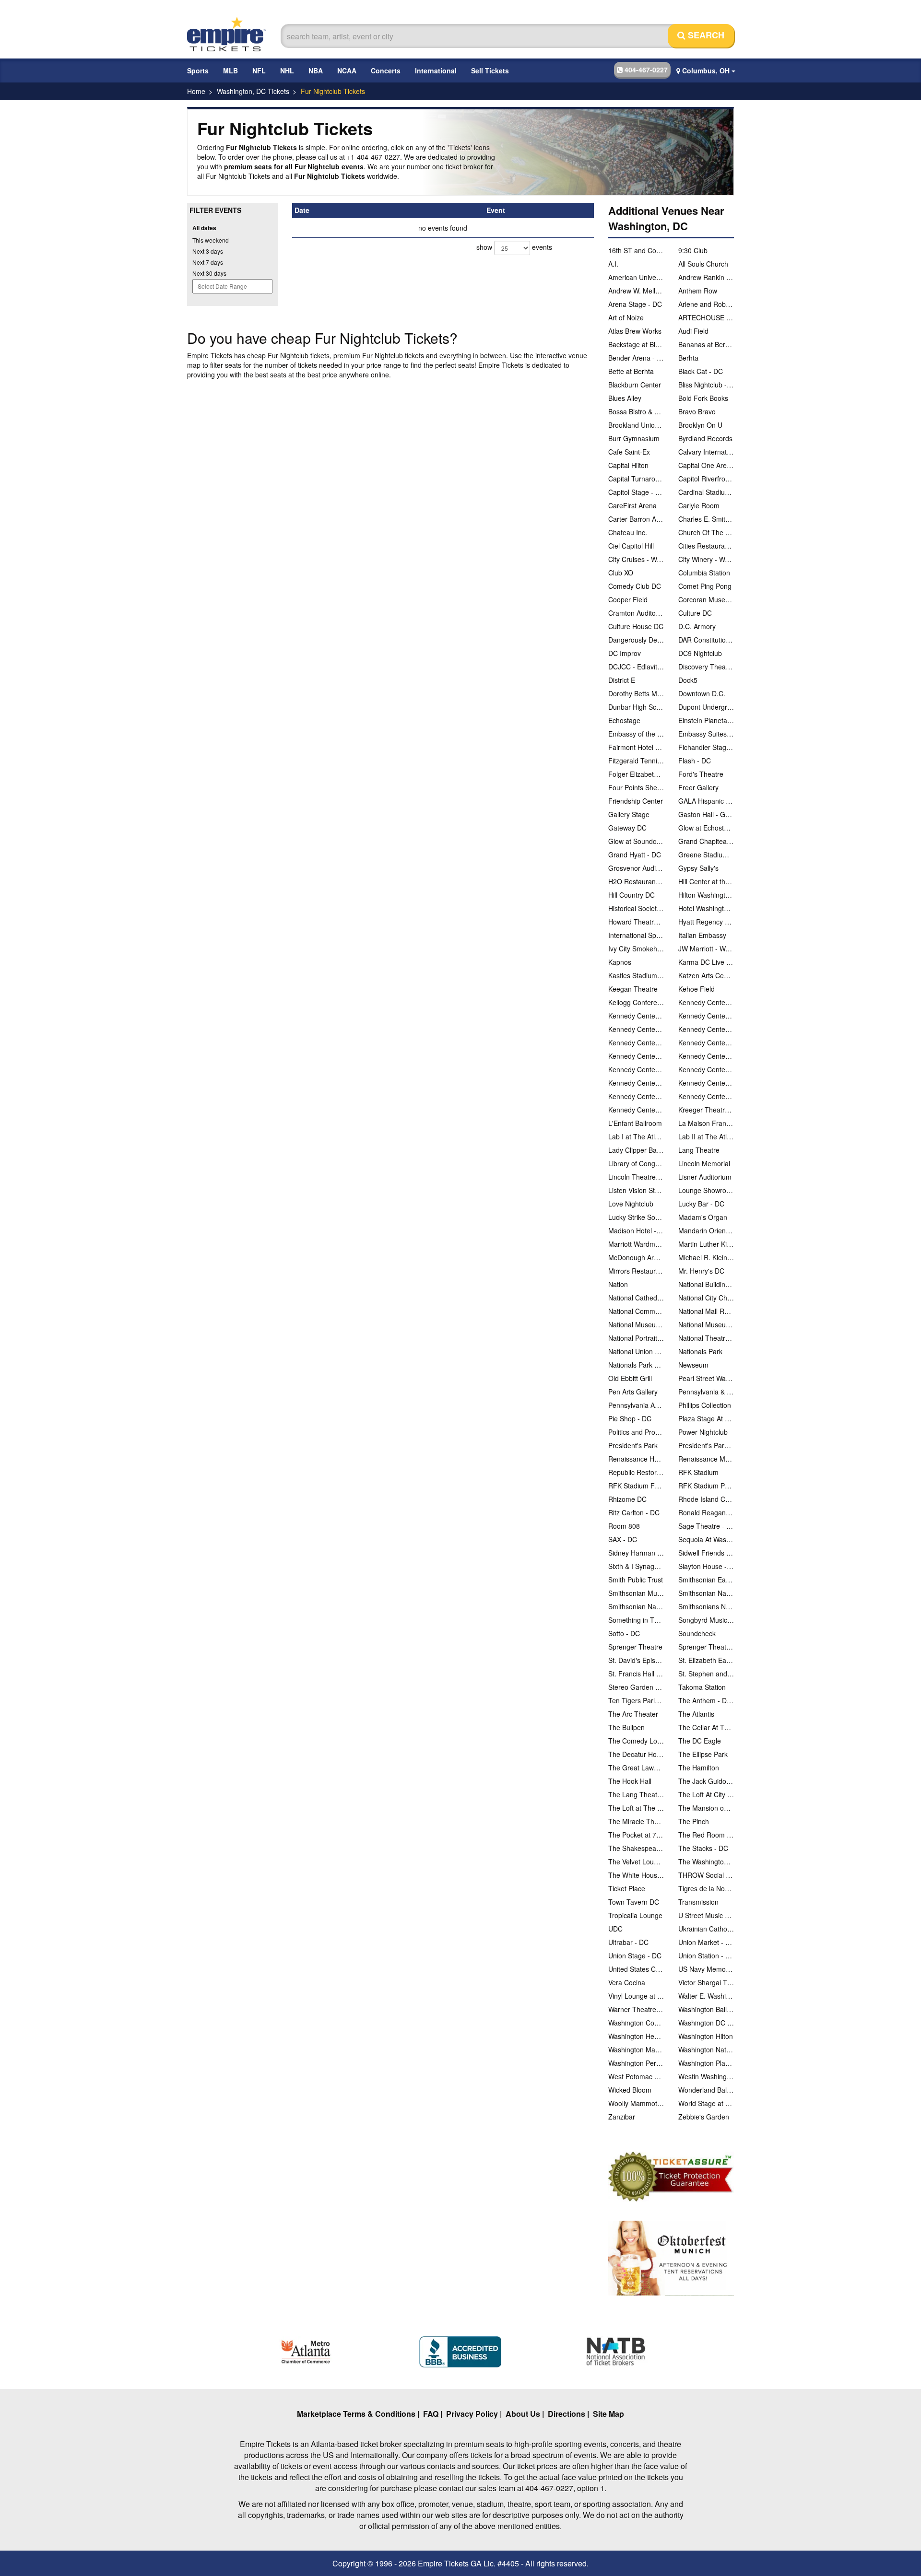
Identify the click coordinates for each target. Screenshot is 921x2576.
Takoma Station (702, 1687)
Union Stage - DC (635, 1955)
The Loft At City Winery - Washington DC (706, 1794)
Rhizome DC (627, 1499)
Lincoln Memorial (704, 1163)
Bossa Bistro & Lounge (636, 411)
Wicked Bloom (630, 2090)
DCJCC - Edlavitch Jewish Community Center (636, 667)
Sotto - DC (624, 1633)
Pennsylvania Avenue (636, 1405)
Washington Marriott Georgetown (636, 2049)
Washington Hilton (706, 2036)
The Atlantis (696, 1714)
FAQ (431, 2414)
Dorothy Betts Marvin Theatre (636, 693)
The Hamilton (699, 1768)
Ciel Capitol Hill (631, 546)
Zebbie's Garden (704, 2117)
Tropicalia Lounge (635, 1915)
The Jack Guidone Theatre (706, 1781)
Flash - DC (695, 761)
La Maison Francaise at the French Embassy (706, 1123)
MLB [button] (230, 70)
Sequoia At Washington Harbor (706, 1539)
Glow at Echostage (706, 828)
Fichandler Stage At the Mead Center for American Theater (706, 747)
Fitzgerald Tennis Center (636, 761)
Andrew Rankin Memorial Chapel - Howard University (706, 277)
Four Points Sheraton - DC (636, 787)
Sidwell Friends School (706, 1553)
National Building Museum (706, 1284)
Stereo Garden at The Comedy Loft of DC (636, 1687)
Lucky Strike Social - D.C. (636, 1217)
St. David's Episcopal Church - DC (636, 1660)
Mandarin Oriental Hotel (706, 1230)
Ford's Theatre (701, 774)
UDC (615, 1929)
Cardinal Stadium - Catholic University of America (706, 492)
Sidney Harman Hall (636, 1553)
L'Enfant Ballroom (635, 1123)
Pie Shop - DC (630, 1418)
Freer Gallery (698, 787)
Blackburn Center (635, 385)
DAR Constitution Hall (706, 640)
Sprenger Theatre (635, 1647)
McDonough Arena (636, 1257)
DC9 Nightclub (700, 653)
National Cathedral (636, 1298)
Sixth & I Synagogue (636, 1566)
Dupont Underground (706, 707)
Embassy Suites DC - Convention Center (706, 734)
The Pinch (694, 1821)
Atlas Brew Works (635, 331)
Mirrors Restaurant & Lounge (636, 1271)
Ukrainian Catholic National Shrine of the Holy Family (706, 1929)
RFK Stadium (698, 1472)
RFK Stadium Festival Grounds (636, 1486)
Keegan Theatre (633, 989)
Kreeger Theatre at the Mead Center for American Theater (706, 1110)
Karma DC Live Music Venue (706, 962)
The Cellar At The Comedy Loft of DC (706, 1727)
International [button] (436, 70)
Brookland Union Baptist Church (636, 425)
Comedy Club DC (635, 586)
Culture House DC (636, 626)
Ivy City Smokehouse (636, 948)
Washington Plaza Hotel (706, 2063)
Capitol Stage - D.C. (636, 492)
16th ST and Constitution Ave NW (636, 250)
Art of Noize (626, 317)
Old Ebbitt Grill (630, 1378)
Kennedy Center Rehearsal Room (706, 1042)
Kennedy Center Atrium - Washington (706, 1002)
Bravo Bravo (697, 411)
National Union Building (636, 1351)
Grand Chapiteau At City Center (706, 841)
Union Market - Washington (706, 1942)
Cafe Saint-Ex (629, 452)
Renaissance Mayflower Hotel (706, 1459)
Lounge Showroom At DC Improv (706, 1190)
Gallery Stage (629, 814)
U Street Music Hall (706, 1915)
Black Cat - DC (701, 371)
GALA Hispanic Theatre (706, 801)
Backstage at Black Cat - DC (636, 344)
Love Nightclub (631, 1204)
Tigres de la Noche (706, 1888)
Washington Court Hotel (636, 2023)
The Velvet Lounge (636, 1862)
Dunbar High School (636, 707)
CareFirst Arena (632, 505)
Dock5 (688, 680)
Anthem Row (698, 291)
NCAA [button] (347, 70)
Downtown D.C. (702, 693)
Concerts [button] (386, 70)
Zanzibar (622, 2117)
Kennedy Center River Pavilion (636, 1056)
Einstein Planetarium (706, 720)
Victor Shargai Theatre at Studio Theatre (706, 1982)
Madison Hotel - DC (636, 1230)
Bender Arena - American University (636, 358)
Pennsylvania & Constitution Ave (706, 1392)
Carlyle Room (699, 505)
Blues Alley (625, 398)
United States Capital (636, 1969)
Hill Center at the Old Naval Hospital (706, 881)
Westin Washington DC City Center (706, 2076)
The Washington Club (706, 1862)
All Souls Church (703, 264)
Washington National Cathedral (706, 2049)
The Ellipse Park (703, 1754)
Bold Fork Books (703, 398)
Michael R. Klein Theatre (706, 1257)
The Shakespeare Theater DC (636, 1848)
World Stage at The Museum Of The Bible (706, 2103)
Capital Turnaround (636, 479)
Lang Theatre (699, 1150)
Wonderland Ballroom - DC (706, 2090)
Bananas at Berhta (706, 344)
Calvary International (706, 452)
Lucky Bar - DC (701, 1204)
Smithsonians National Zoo (706, 1606)
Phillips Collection (705, 1405)
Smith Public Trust (636, 1580)
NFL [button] (259, 70)
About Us (523, 2414)
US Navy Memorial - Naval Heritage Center (706, 1969)
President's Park (633, 1445)
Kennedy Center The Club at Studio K (636, 1096)
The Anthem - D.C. (706, 1700)
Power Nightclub (703, 1432)
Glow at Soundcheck (636, 841)
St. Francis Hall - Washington (636, 1674)
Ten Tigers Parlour (636, 1700)
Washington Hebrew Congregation (636, 2036)
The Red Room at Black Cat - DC (706, 1835)
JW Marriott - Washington (706, 948)
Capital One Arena (706, 465)
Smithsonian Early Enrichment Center (706, 1580)
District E (622, 680)
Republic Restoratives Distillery (636, 1472)
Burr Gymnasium (634, 438)
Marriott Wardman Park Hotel (636, 1244)
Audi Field (693, 331)
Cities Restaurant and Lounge (706, 546)
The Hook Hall (630, 1781)
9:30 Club (693, 250)
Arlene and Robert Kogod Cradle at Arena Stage (706, 304)
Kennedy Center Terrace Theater (706, 1083)
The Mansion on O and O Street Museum (706, 1808)
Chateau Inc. (628, 532)
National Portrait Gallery (636, 1338)
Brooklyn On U (700, 425)
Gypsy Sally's (698, 868)
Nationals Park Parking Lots (636, 1365)
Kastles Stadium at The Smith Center (636, 975)
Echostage (624, 720)
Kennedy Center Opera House (636, 1042)
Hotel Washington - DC (706, 908)
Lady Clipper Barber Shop (636, 1150)
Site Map (608, 2414)
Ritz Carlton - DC (634, 1512)
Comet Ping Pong (705, 586)
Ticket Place (627, 1888)
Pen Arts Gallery (633, 1392)
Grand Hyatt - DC (635, 855)
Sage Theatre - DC (706, 1526)
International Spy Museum (636, 935)
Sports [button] (198, 70)
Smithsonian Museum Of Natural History (636, 1593)
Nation (618, 1284)
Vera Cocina (627, 1982)
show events (514, 247)
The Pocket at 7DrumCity (636, 1835)
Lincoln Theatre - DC (636, 1177)
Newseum (693, 1365)
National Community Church (636, 1311)
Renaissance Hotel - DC (636, 1459)
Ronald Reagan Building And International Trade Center (706, 1512)
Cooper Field (628, 599)
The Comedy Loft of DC (636, 1741)
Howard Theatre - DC (636, 922)
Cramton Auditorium (636, 613)
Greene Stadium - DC (706, 855)
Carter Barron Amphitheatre (636, 519)
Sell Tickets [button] (490, 70)
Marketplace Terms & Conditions (356, 2414)
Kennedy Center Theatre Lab (636, 1110)
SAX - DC (623, 1539)
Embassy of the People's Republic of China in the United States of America (636, 734)
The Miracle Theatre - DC (636, 1821)
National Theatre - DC (706, 1338)
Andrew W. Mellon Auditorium (636, 291)
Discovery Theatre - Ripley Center (706, 667)
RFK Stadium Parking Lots (706, 1486)
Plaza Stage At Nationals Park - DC (706, 1418)
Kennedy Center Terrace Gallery (636, 1083)
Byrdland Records (705, 438)
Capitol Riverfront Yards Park (706, 479)
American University (636, 277)
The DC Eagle (700, 1741)
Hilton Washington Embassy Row (706, 895)
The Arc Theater (633, 1714)
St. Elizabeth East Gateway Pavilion (706, 1660)
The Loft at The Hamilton (636, 1808)
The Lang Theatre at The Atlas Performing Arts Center (636, 1794)
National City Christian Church (706, 1298)
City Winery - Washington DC (706, 559)
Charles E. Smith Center (706, 519)
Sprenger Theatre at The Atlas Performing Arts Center (706, 1647)
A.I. (613, 264)
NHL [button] (287, 70)
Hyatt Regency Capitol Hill (706, 922)
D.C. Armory (697, 626)
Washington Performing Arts (636, 2063)
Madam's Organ (703, 1217)
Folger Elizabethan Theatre (636, 774)
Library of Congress (636, 1163)
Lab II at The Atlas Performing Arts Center (706, 1136)
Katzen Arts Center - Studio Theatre (706, 975)
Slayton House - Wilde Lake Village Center (706, 1566)
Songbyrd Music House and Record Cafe (706, 1620)
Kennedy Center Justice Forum (706, 1029)
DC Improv (625, 653)
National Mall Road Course (706, 1311)
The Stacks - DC (703, 1848)
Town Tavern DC (634, 1902)
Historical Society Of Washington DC (636, 908)
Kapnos (620, 962)
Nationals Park (700, 1351)
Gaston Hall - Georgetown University (706, 814)
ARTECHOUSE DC (706, 317)
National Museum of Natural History (706, 1324)
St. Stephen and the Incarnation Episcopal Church (706, 1674)
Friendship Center (636, 801)
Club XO (621, 573)
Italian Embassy (702, 935)
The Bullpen (626, 1727)
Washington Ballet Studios (706, 2009)
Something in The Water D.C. (636, 1620)
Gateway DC (627, 828)
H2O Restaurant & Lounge (636, 881)
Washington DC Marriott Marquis (706, 2023)
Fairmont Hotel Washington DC (636, 747)
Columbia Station (704, 573)
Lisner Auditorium (705, 1177)
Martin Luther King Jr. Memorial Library (706, 1244)
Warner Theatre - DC (636, 2009)
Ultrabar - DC (628, 1942)
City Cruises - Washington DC (636, 559)
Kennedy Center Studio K (706, 1069)
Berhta (688, 358)
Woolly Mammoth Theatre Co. (636, 2103)
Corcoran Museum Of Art (706, 599)
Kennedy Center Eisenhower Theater (706, 1016)
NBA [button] (316, 70)
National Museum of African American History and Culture (636, 1324)
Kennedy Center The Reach (706, 1096)
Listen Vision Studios (636, 1190)
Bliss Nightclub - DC (706, 385)
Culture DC (695, 613)
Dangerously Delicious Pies (636, 640)
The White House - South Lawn (636, 1875)
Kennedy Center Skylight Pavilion (706, 1056)
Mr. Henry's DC (701, 1271)
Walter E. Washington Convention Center (706, 1996)
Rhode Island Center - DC (706, 1499)
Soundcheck (697, 1633)
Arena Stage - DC (635, 304)
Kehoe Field (697, 989)
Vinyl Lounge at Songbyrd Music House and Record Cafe (636, 1996)
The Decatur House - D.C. (636, 1754)
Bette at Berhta (631, 371)
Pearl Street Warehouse (706, 1378)
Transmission (698, 1902)
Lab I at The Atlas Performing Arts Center (636, 1136)
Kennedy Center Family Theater (636, 1029)
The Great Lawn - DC (636, 1768)
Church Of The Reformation (706, 532)
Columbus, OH (706, 70)
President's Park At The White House (706, 1445)
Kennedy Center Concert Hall (636, 1016)
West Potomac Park (636, 2076)
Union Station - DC (706, 1955)
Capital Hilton (628, 465)
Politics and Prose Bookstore (636, 1432)
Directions (567, 2414)
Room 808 (624, 1526)
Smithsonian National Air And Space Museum (706, 1593)
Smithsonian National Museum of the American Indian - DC (636, 1606)
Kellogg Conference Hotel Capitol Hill (636, 1002)
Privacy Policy (472, 2414)
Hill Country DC (632, 895)
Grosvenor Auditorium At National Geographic (636, 868)
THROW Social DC (706, 1875)
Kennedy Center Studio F (636, 1069)
